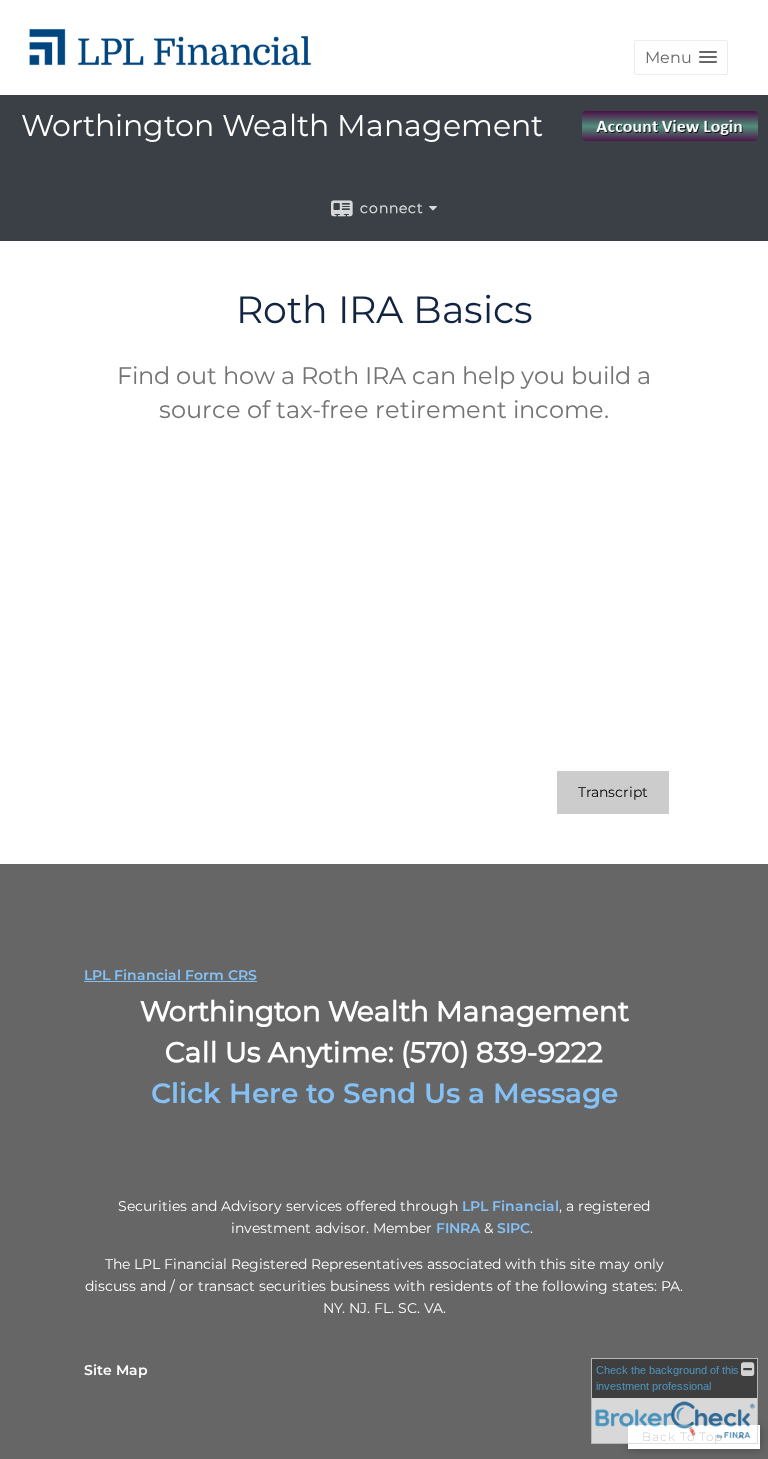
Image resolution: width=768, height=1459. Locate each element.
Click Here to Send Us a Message (384, 1093)
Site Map (116, 1370)
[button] (681, 57)
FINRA (458, 1228)
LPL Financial (510, 1206)
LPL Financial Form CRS (170, 975)
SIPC (513, 1228)
